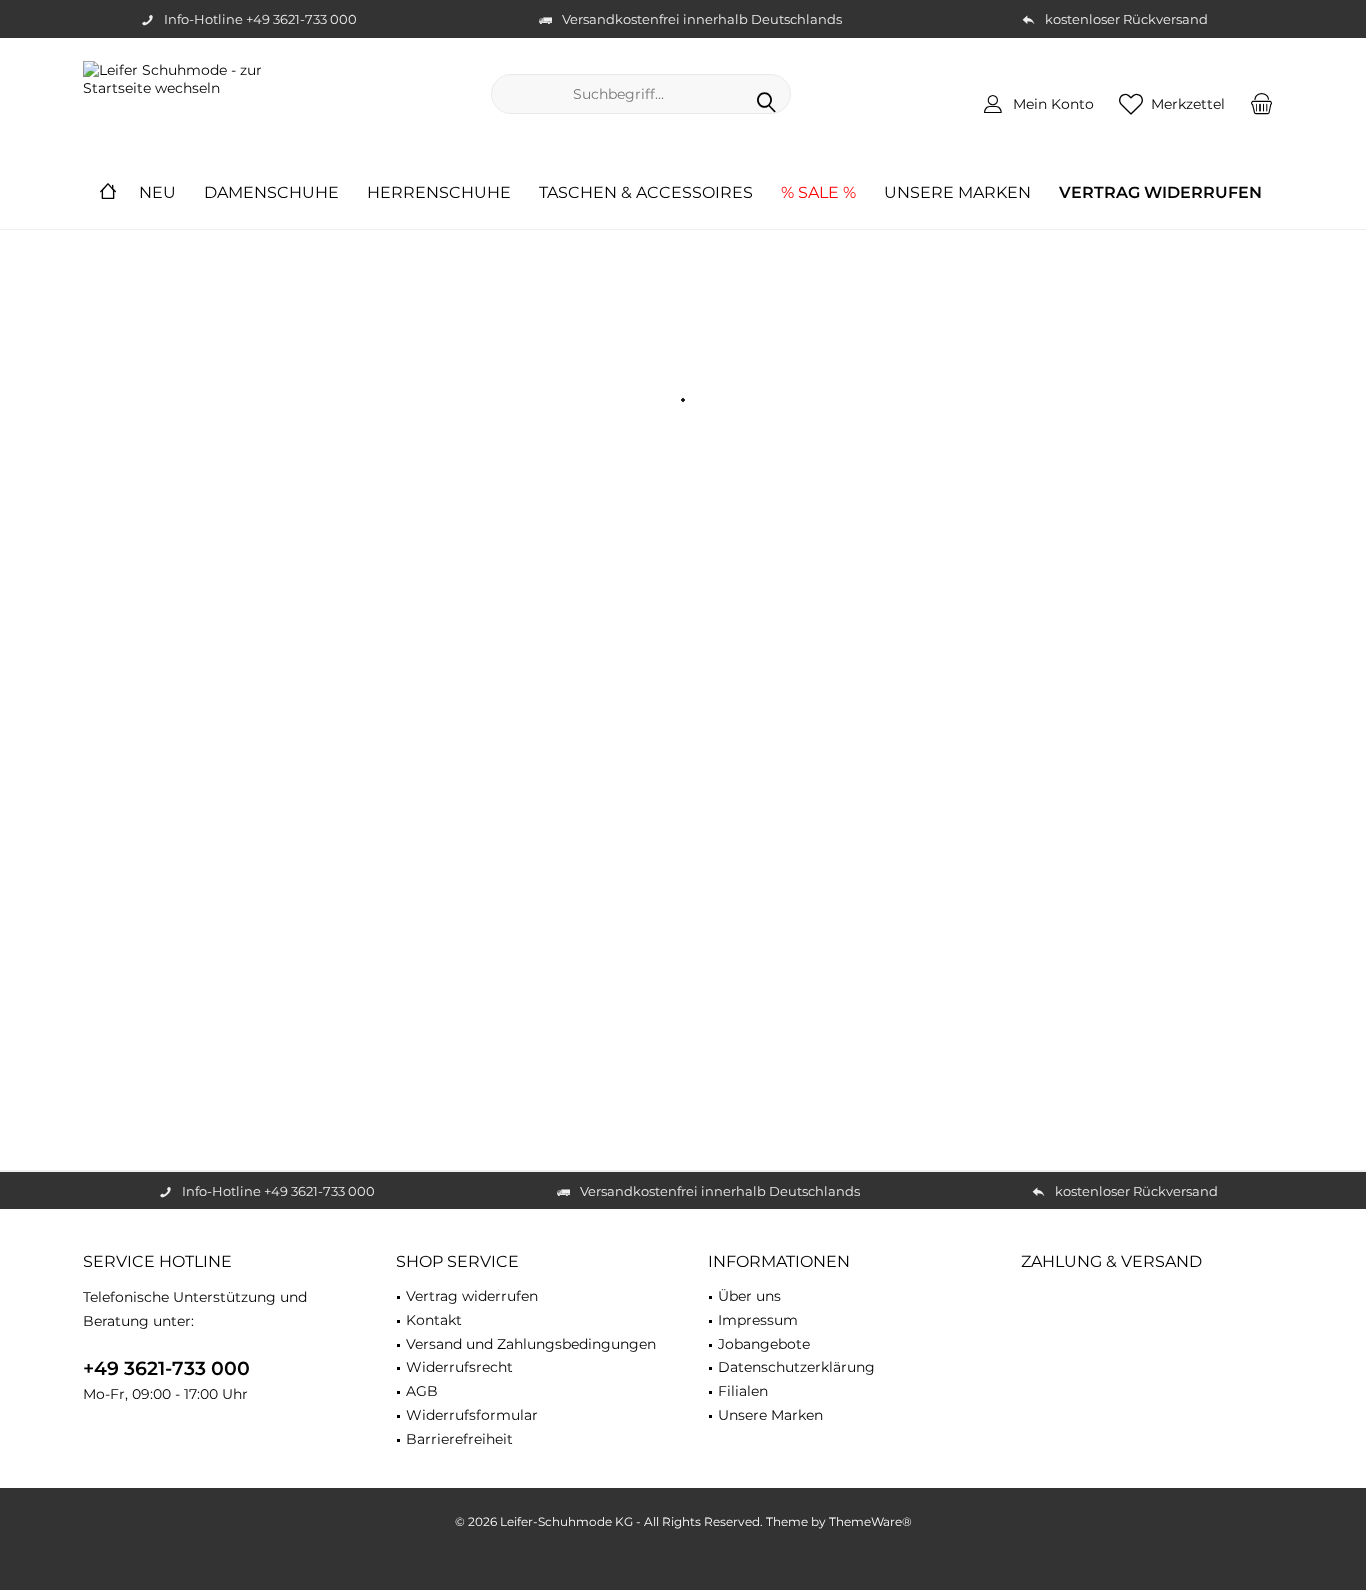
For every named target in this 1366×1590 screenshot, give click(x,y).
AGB (422, 1391)
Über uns (749, 1296)
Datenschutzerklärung (796, 1367)
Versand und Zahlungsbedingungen (531, 1344)
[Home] (108, 193)
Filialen (743, 1391)
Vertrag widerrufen (472, 1296)
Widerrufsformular (472, 1415)
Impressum (758, 1320)
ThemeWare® (870, 1521)
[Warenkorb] (1262, 103)
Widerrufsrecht (459, 1367)
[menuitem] (1262, 103)
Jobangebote (764, 1344)
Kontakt (434, 1320)
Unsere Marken (770, 1415)
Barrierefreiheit (459, 1439)
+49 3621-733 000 (166, 1368)
